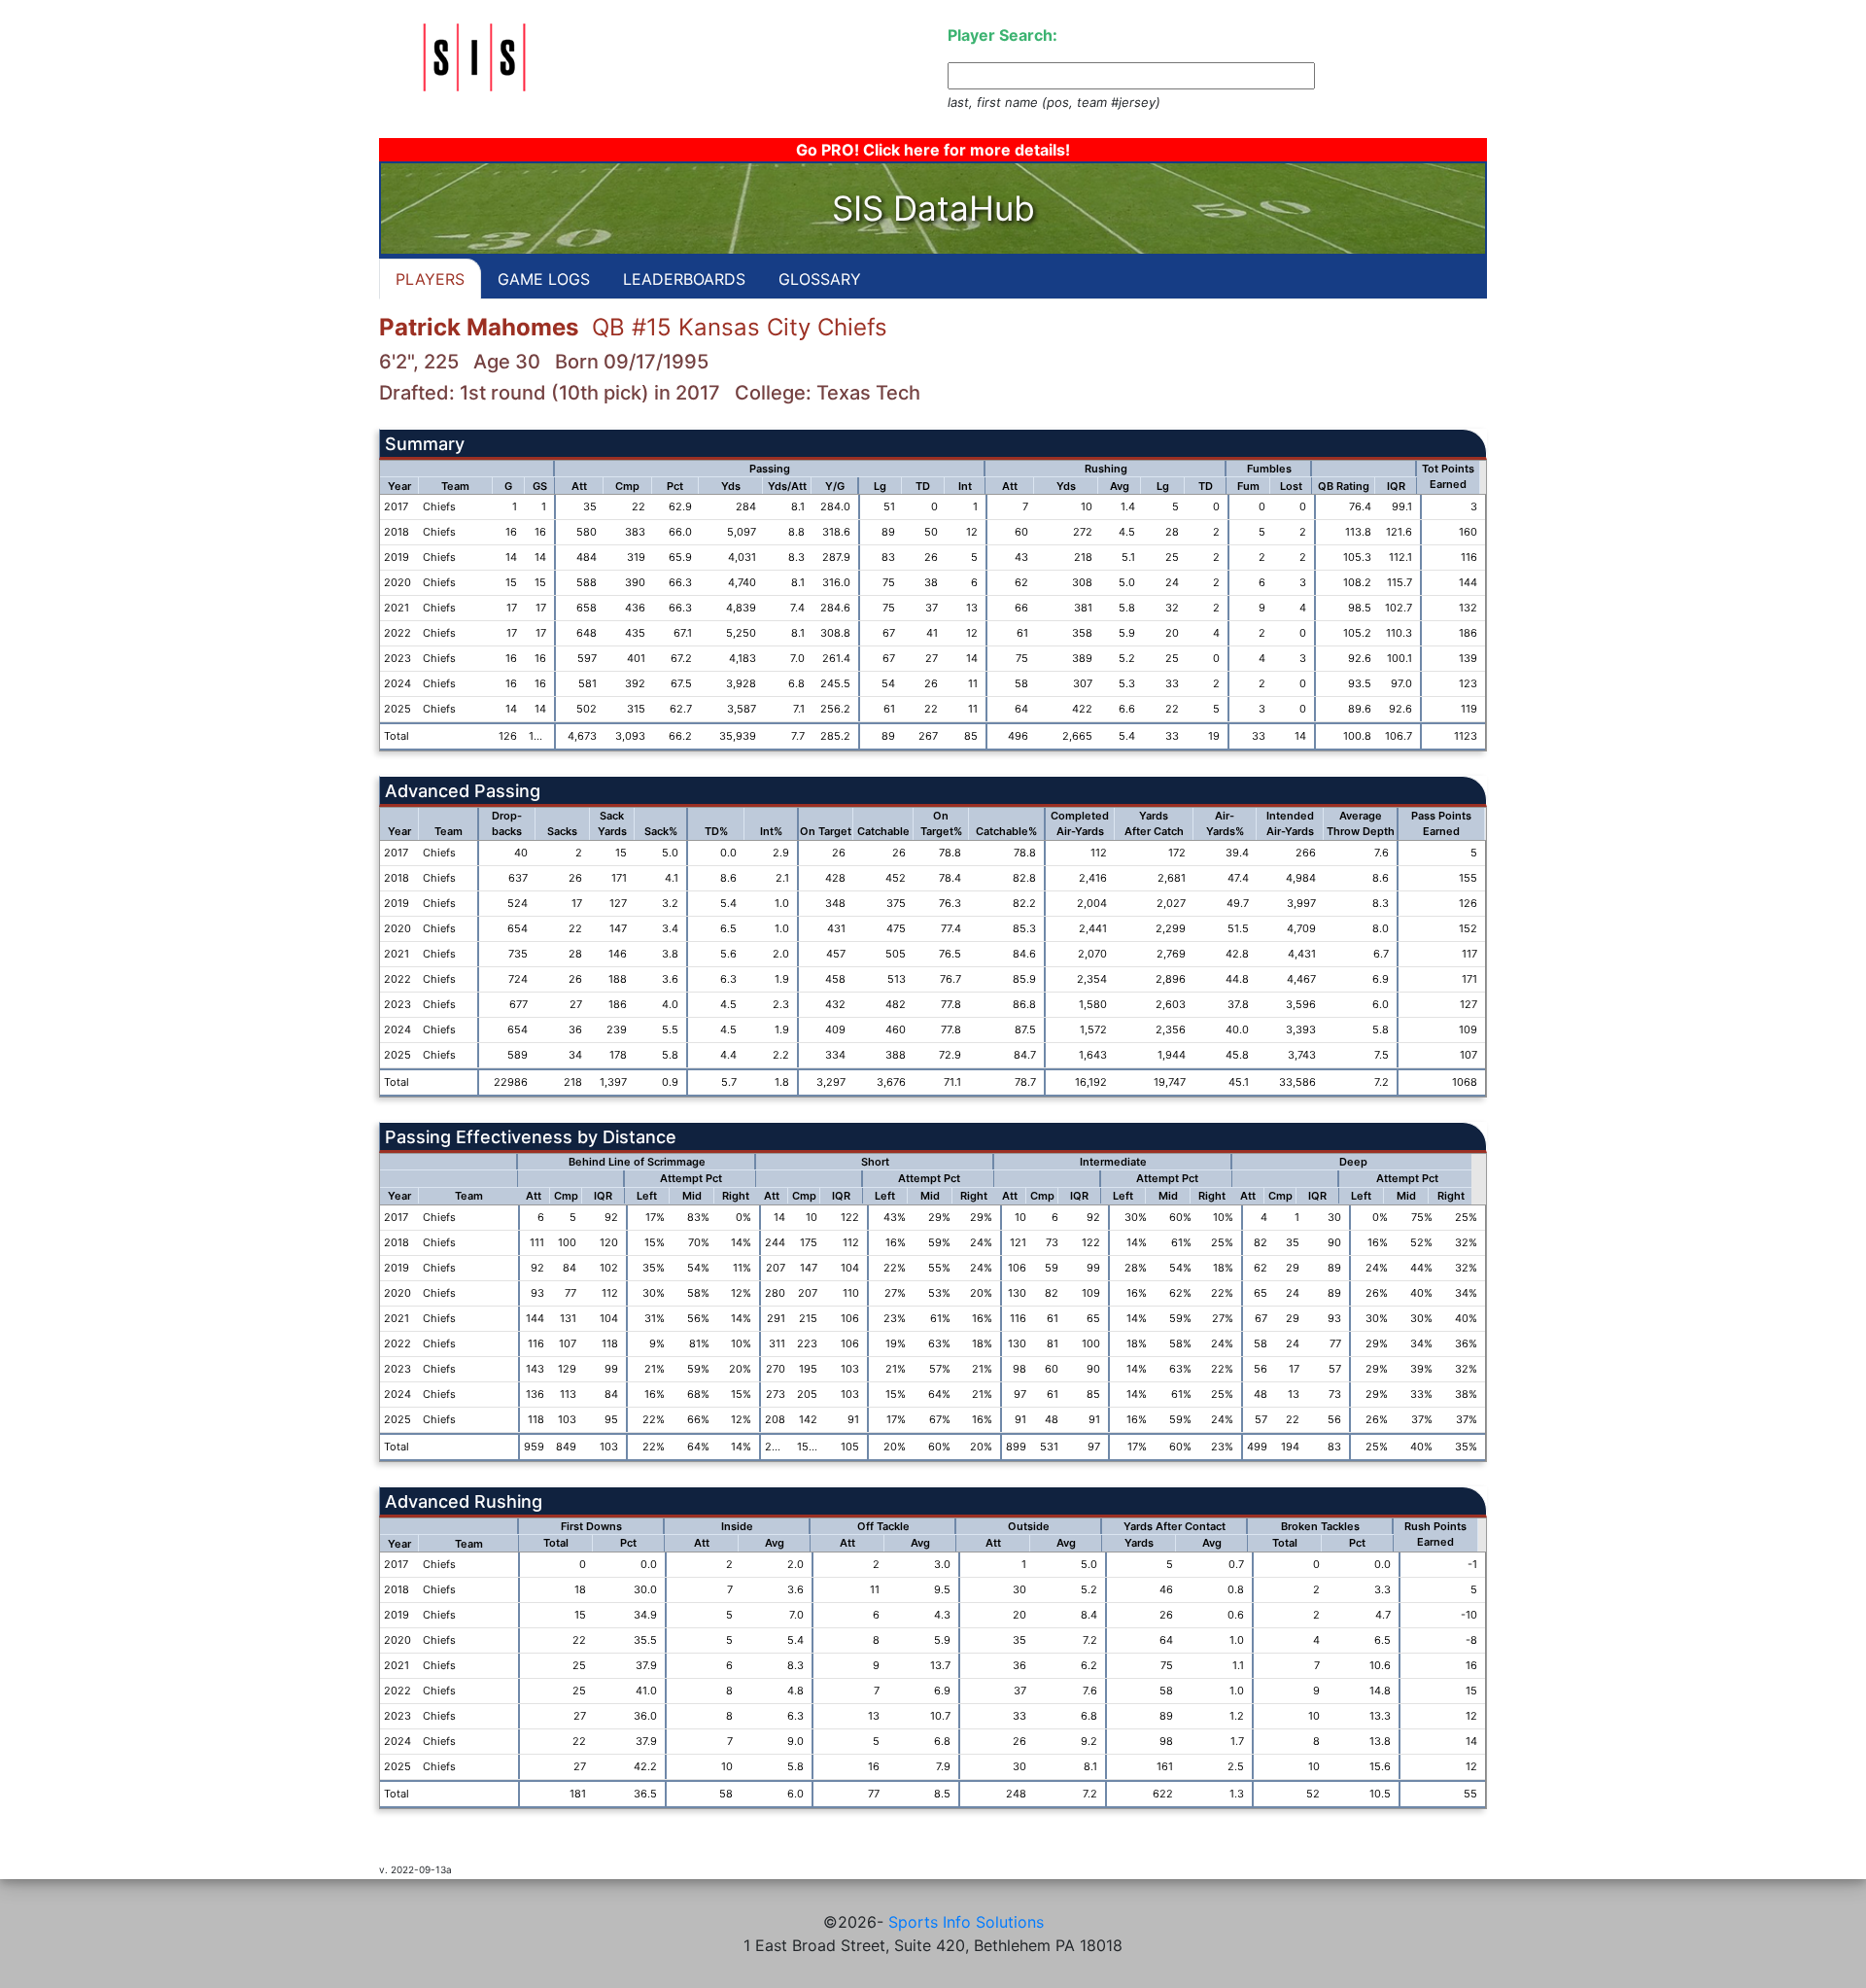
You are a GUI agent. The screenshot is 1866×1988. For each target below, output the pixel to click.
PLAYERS (430, 279)
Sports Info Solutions (966, 1922)
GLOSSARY (820, 279)
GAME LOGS (544, 279)
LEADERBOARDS (684, 279)
